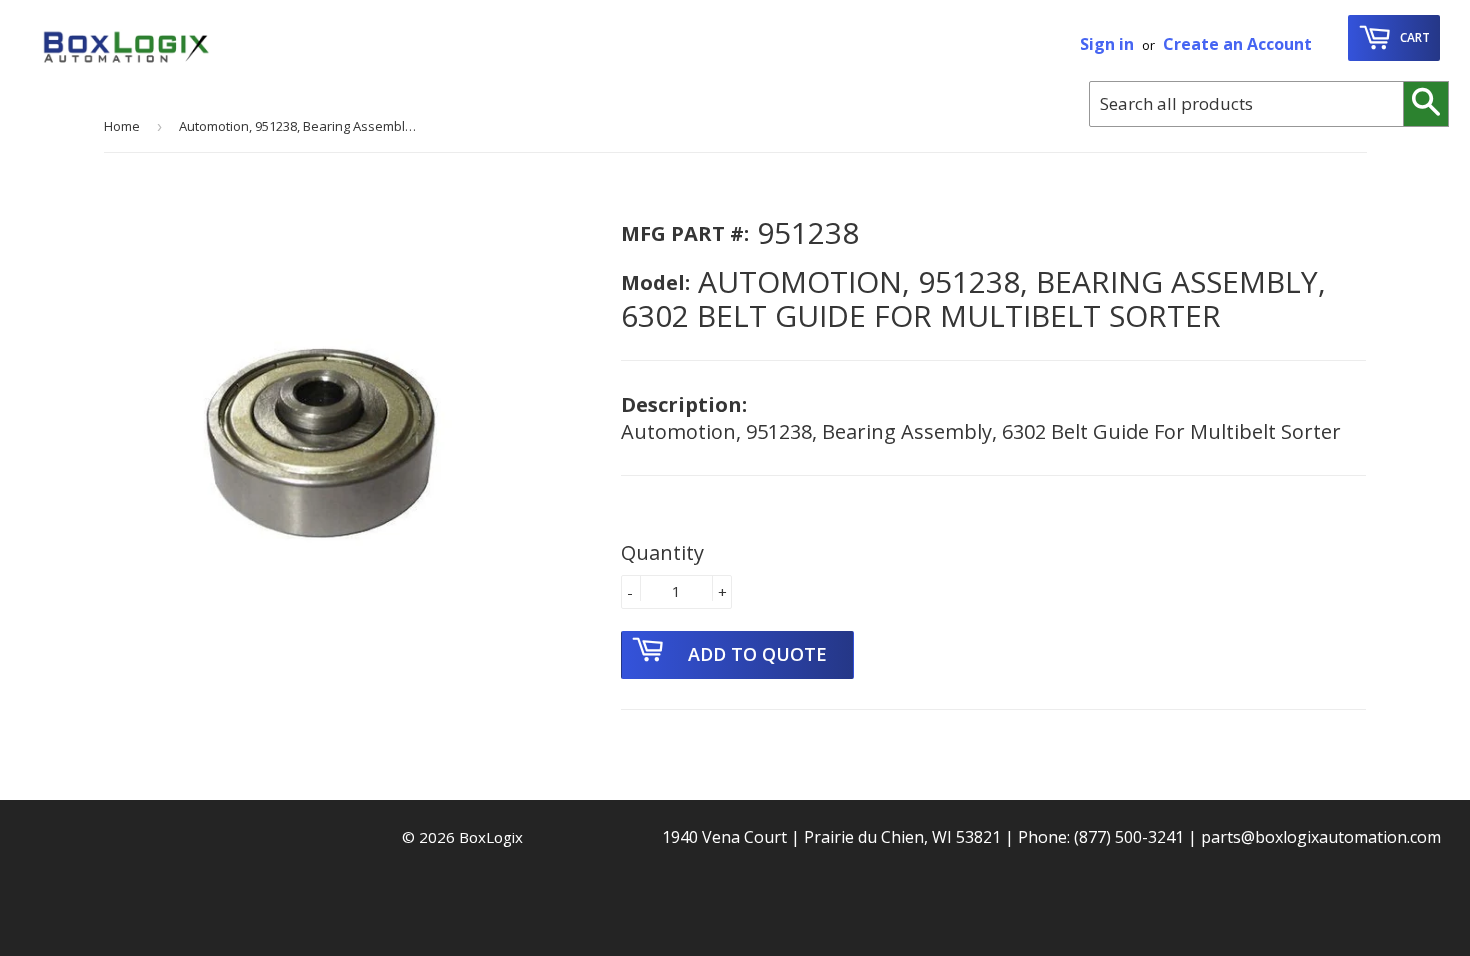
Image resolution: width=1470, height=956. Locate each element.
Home (122, 126)
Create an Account (1237, 44)
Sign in (1107, 44)
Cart (1413, 37)
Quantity (662, 552)
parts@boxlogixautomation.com (1321, 837)
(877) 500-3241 (1129, 837)
